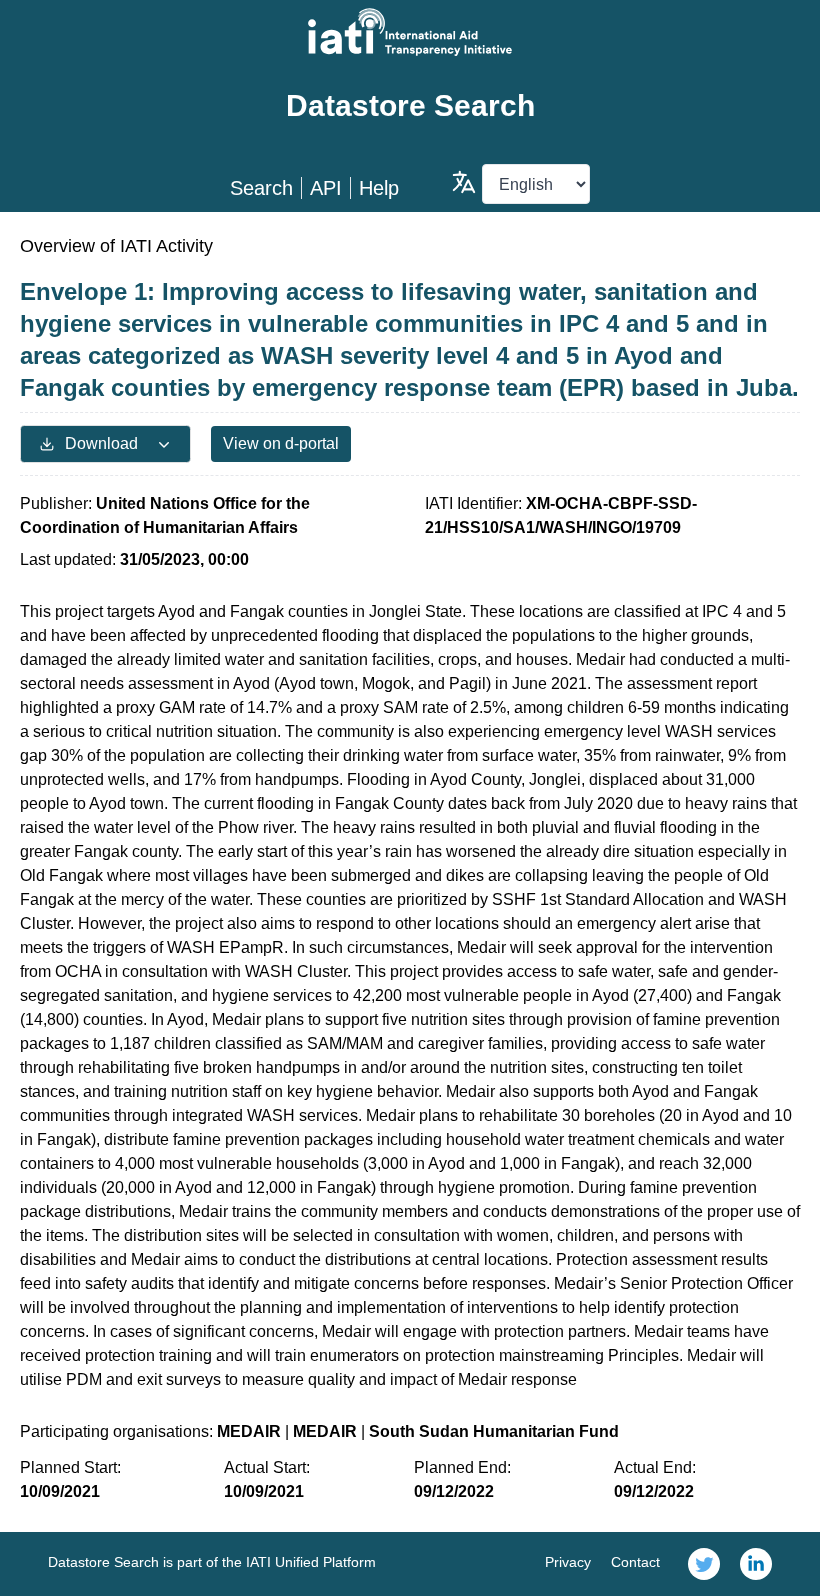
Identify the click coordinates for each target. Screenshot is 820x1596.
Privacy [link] (568, 1562)
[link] (704, 1564)
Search (261, 188)
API (326, 188)
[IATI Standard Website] (410, 32)
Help (379, 188)
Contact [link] (635, 1562)
